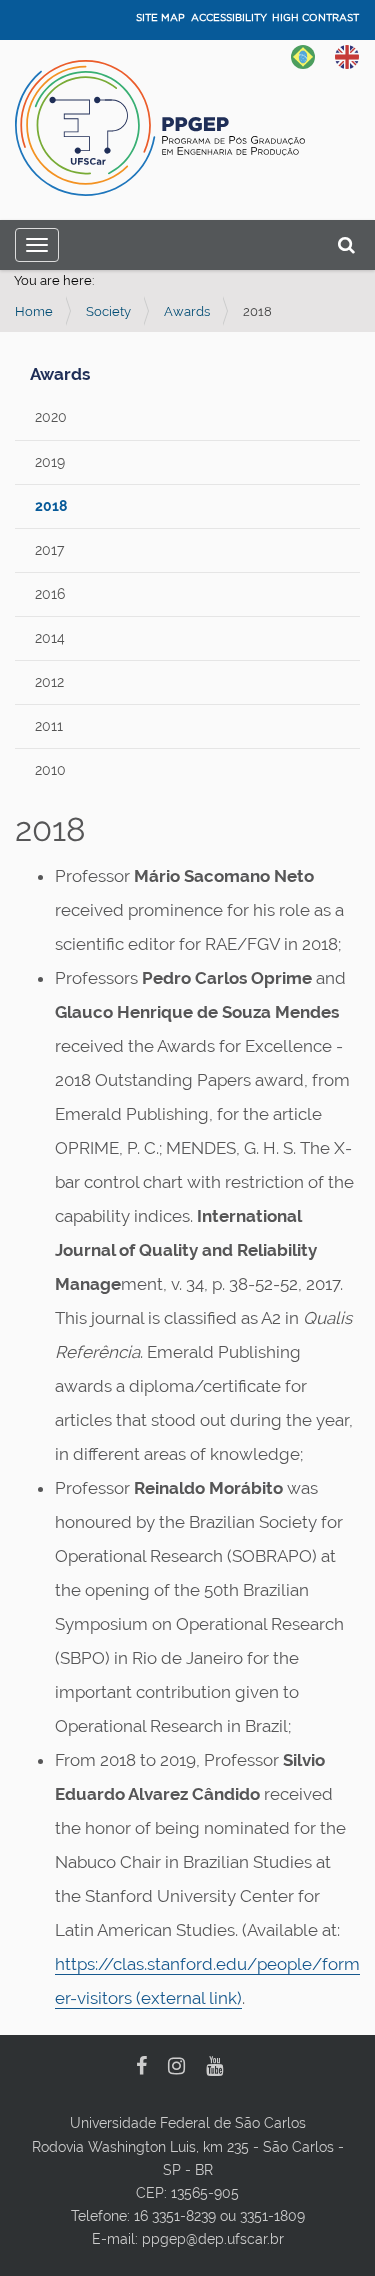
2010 (50, 770)
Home (34, 311)
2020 (51, 417)
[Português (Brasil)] (303, 55)
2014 (50, 638)
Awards (187, 311)
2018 (51, 506)
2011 (49, 726)
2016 (50, 594)
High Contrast (315, 17)
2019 (50, 462)
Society (108, 311)
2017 (49, 550)
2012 (49, 682)
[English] (347, 55)
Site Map (160, 17)
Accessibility (229, 17)
